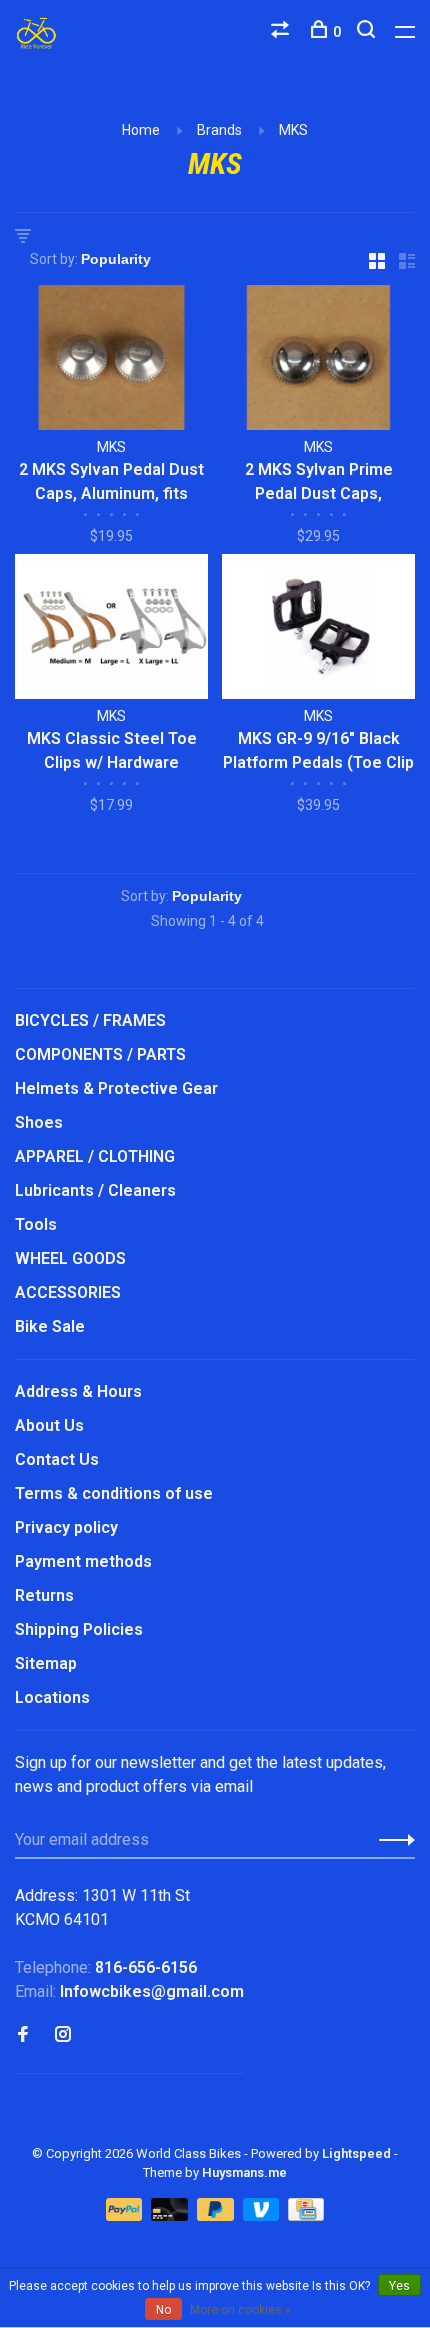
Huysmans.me (244, 2172)
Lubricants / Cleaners (95, 1190)
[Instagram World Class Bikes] (63, 2035)
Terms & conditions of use (114, 1493)
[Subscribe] (391, 1840)
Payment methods (83, 1561)
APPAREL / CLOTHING (95, 1156)
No (163, 2310)
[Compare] (282, 32)
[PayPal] (126, 2215)
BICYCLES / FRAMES (90, 1020)
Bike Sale (50, 1326)
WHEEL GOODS (70, 1258)
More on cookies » (240, 2310)
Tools (36, 1224)
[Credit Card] (306, 2215)
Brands (219, 130)
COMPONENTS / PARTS (100, 1054)
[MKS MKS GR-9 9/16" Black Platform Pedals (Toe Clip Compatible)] (318, 630)
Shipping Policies (79, 1629)
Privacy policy (66, 1527)
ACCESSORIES (68, 1292)
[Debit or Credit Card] (171, 2215)
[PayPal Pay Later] (217, 2215)
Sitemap (46, 1663)
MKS (293, 130)
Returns (44, 1595)
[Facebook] (23, 2035)
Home (141, 130)
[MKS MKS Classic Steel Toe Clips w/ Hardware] (111, 630)
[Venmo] (263, 2215)
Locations (52, 1697)
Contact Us (57, 1459)
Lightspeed (356, 2153)
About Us (49, 1425)
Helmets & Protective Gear (116, 1088)
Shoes (39, 1122)
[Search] (368, 32)
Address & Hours (78, 1391)
